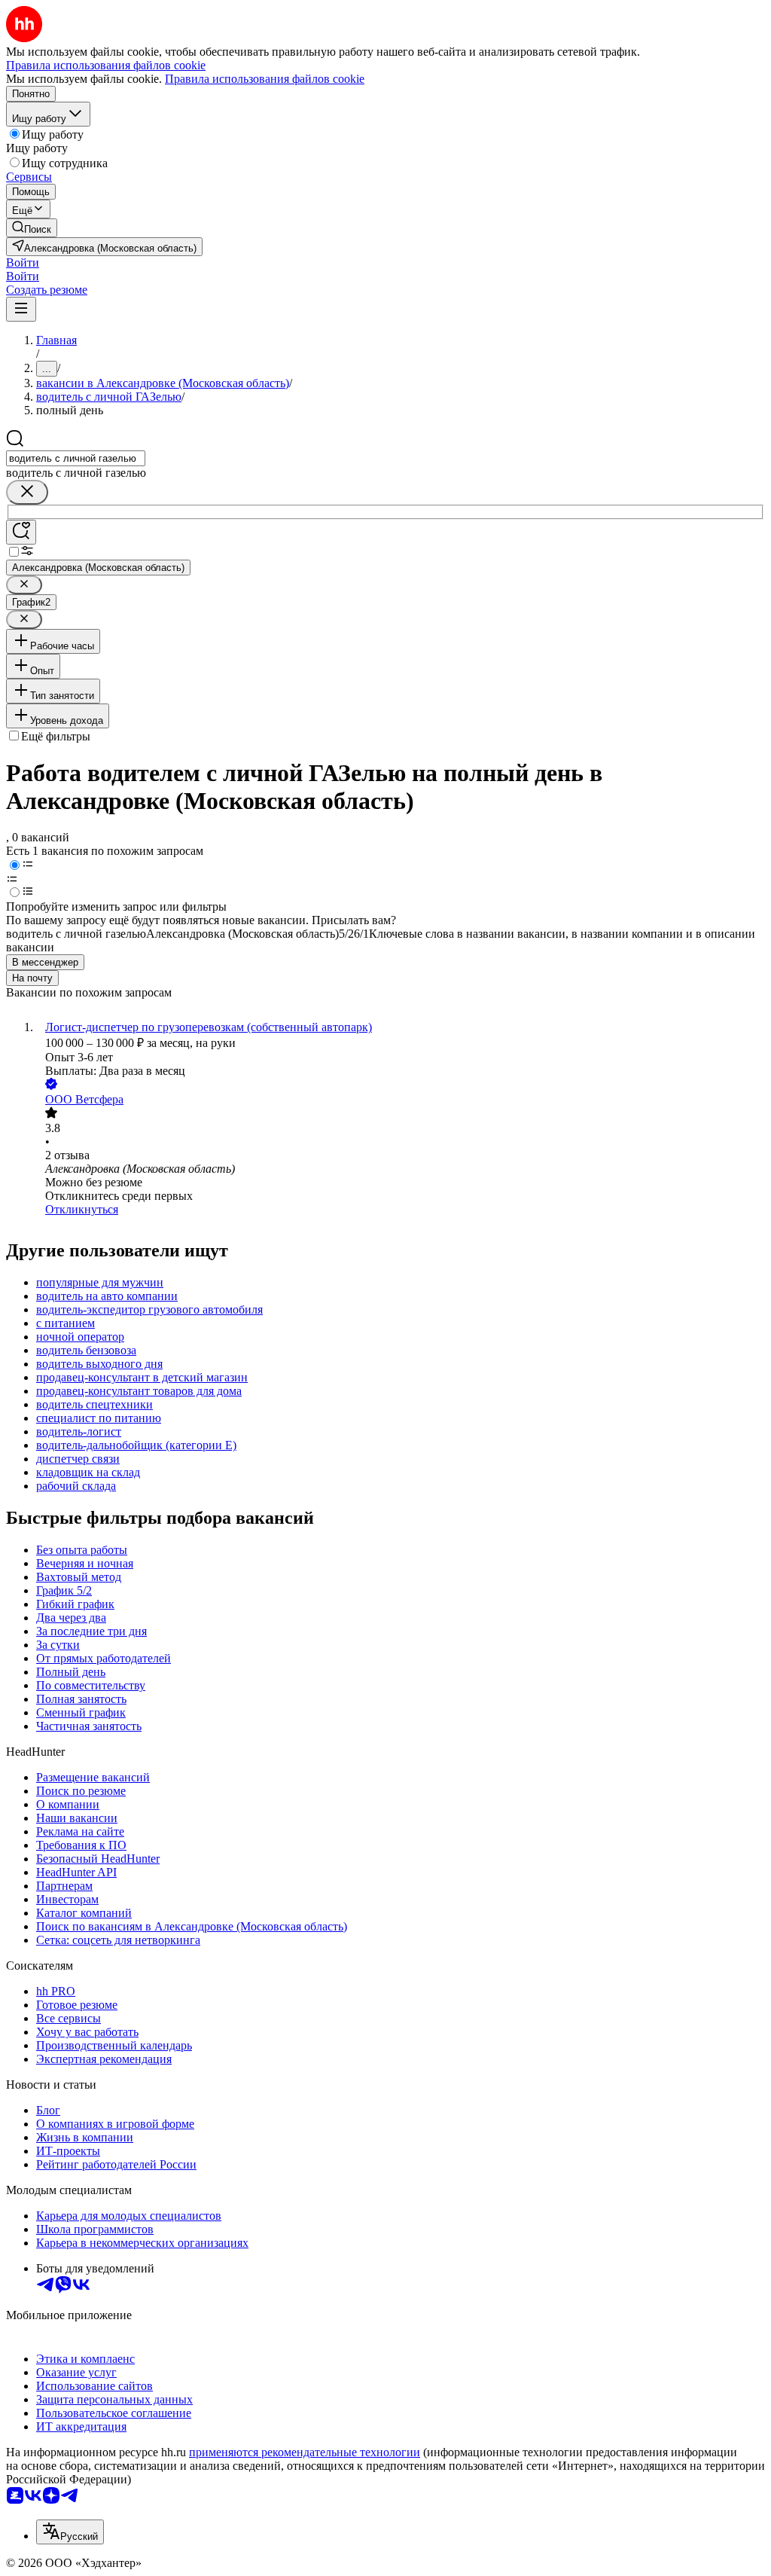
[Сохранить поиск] (21, 532)
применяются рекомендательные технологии (305, 2452)
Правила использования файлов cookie (265, 79)
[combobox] (76, 458)
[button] (23, 262)
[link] (32, 228)
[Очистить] (27, 492)
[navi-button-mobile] (21, 309)
